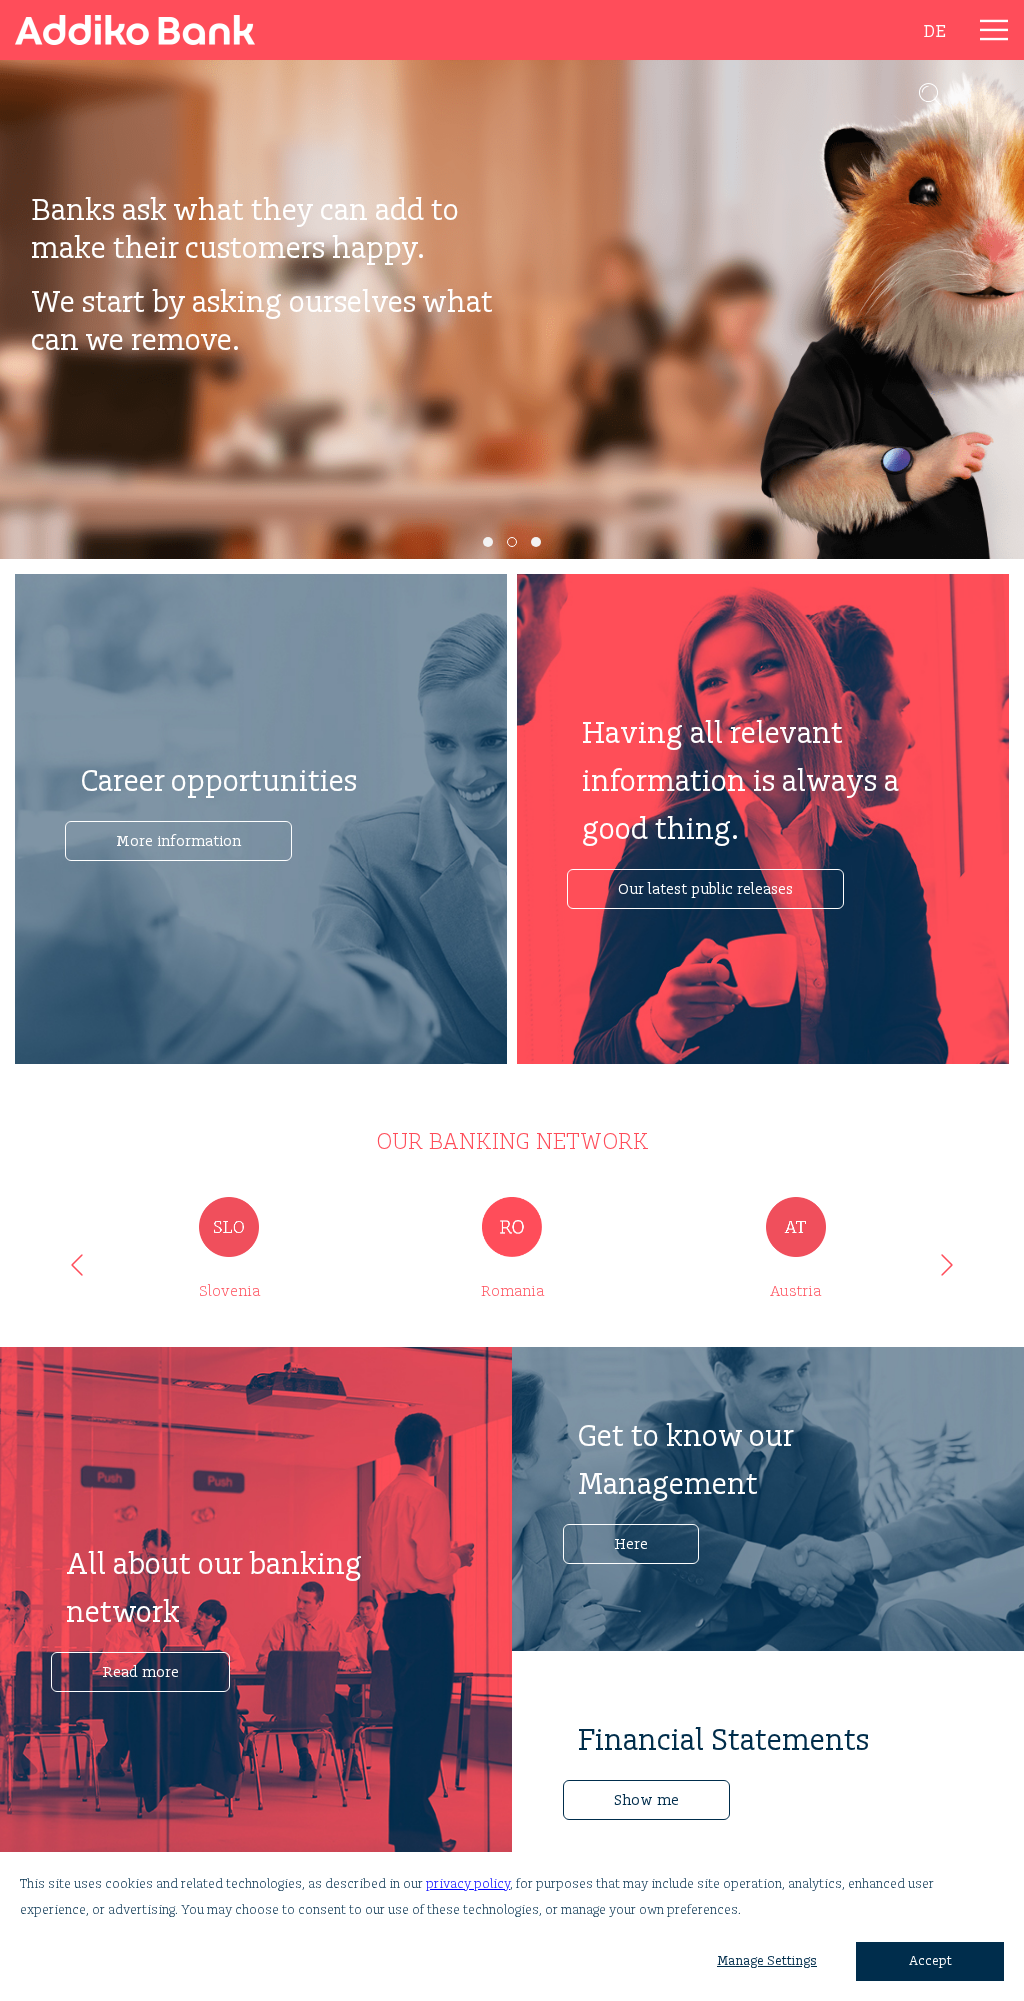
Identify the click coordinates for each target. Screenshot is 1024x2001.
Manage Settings (767, 1961)
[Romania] (512, 1227)
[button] (488, 542)
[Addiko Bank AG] (150, 30)
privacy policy (468, 1884)
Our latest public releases (705, 889)
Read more (140, 1672)
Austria (795, 1291)
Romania (512, 1291)
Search (930, 94)
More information (178, 841)
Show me (646, 1800)
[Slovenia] (229, 1227)
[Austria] (795, 1227)
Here (631, 1544)
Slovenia (229, 1291)
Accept (930, 1961)
